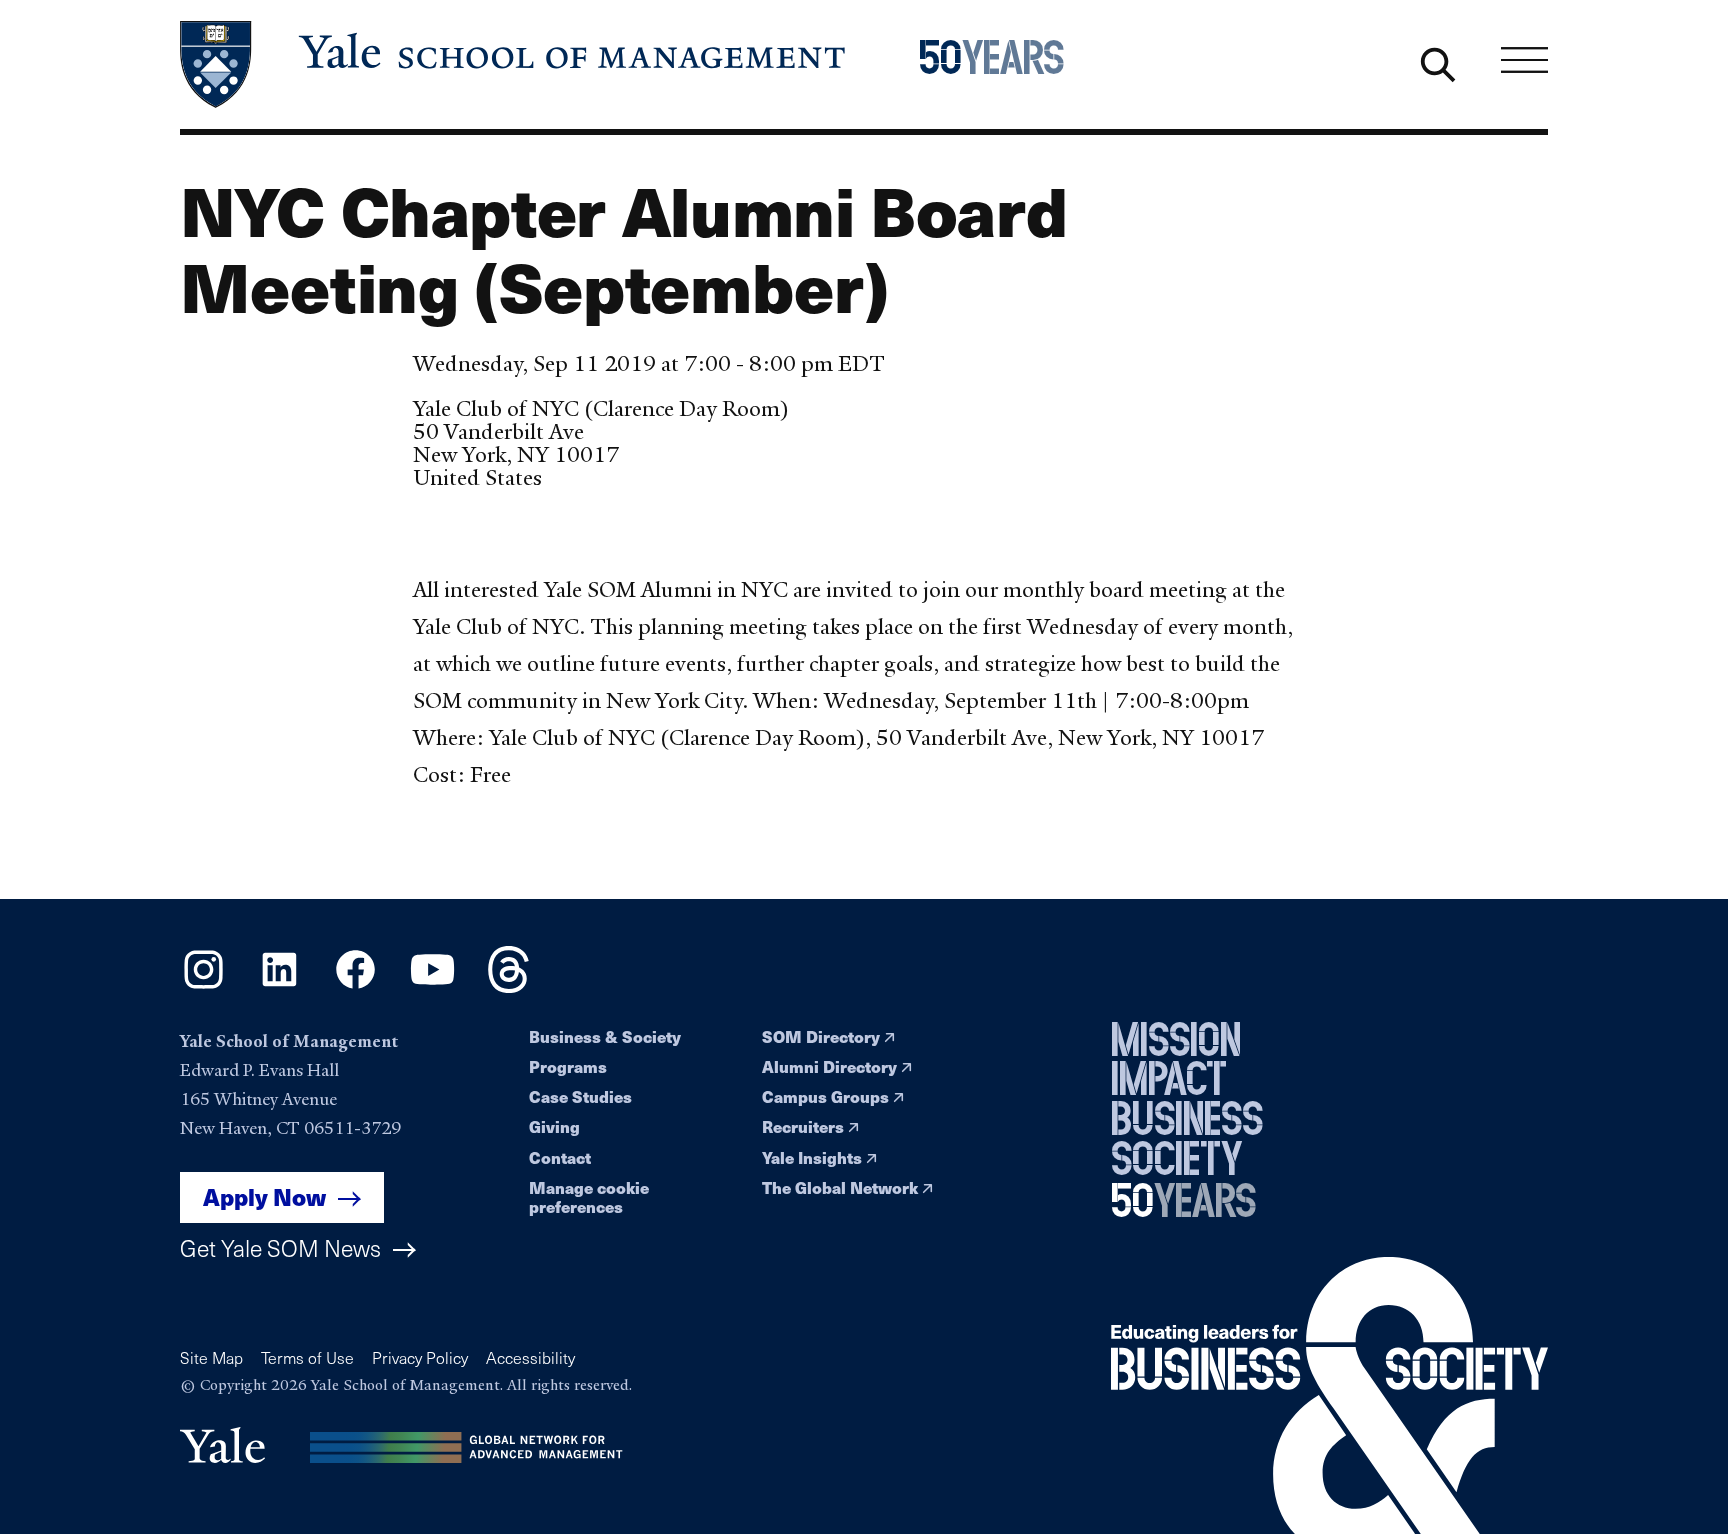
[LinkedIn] (279, 986)
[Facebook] (355, 986)
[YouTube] (432, 986)
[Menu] (1524, 59)
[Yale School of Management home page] (514, 64)
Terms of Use (307, 1357)
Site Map (211, 1357)
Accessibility (530, 1357)
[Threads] (508, 986)
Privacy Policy (420, 1357)
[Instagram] (203, 986)
